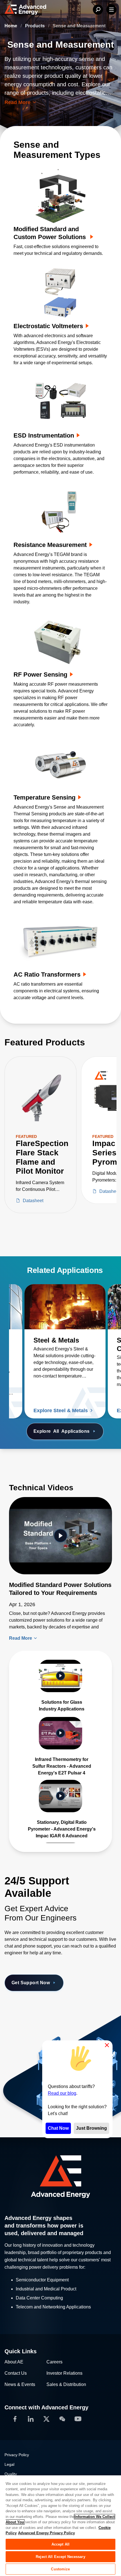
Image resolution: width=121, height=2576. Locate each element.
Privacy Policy (17, 2455)
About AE (14, 2362)
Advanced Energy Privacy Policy (46, 2533)
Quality (11, 2474)
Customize (60, 2569)
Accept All (60, 2544)
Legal (9, 2464)
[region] (60, 2525)
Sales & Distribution (66, 2384)
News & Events (20, 2384)
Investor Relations (64, 2373)
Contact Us (16, 2373)
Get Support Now (31, 1983)
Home (11, 26)
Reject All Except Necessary (60, 2557)
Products (35, 26)
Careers (54, 2362)
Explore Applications (62, 1431)
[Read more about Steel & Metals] (65, 1307)
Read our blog (62, 2093)
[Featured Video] (60, 1536)
